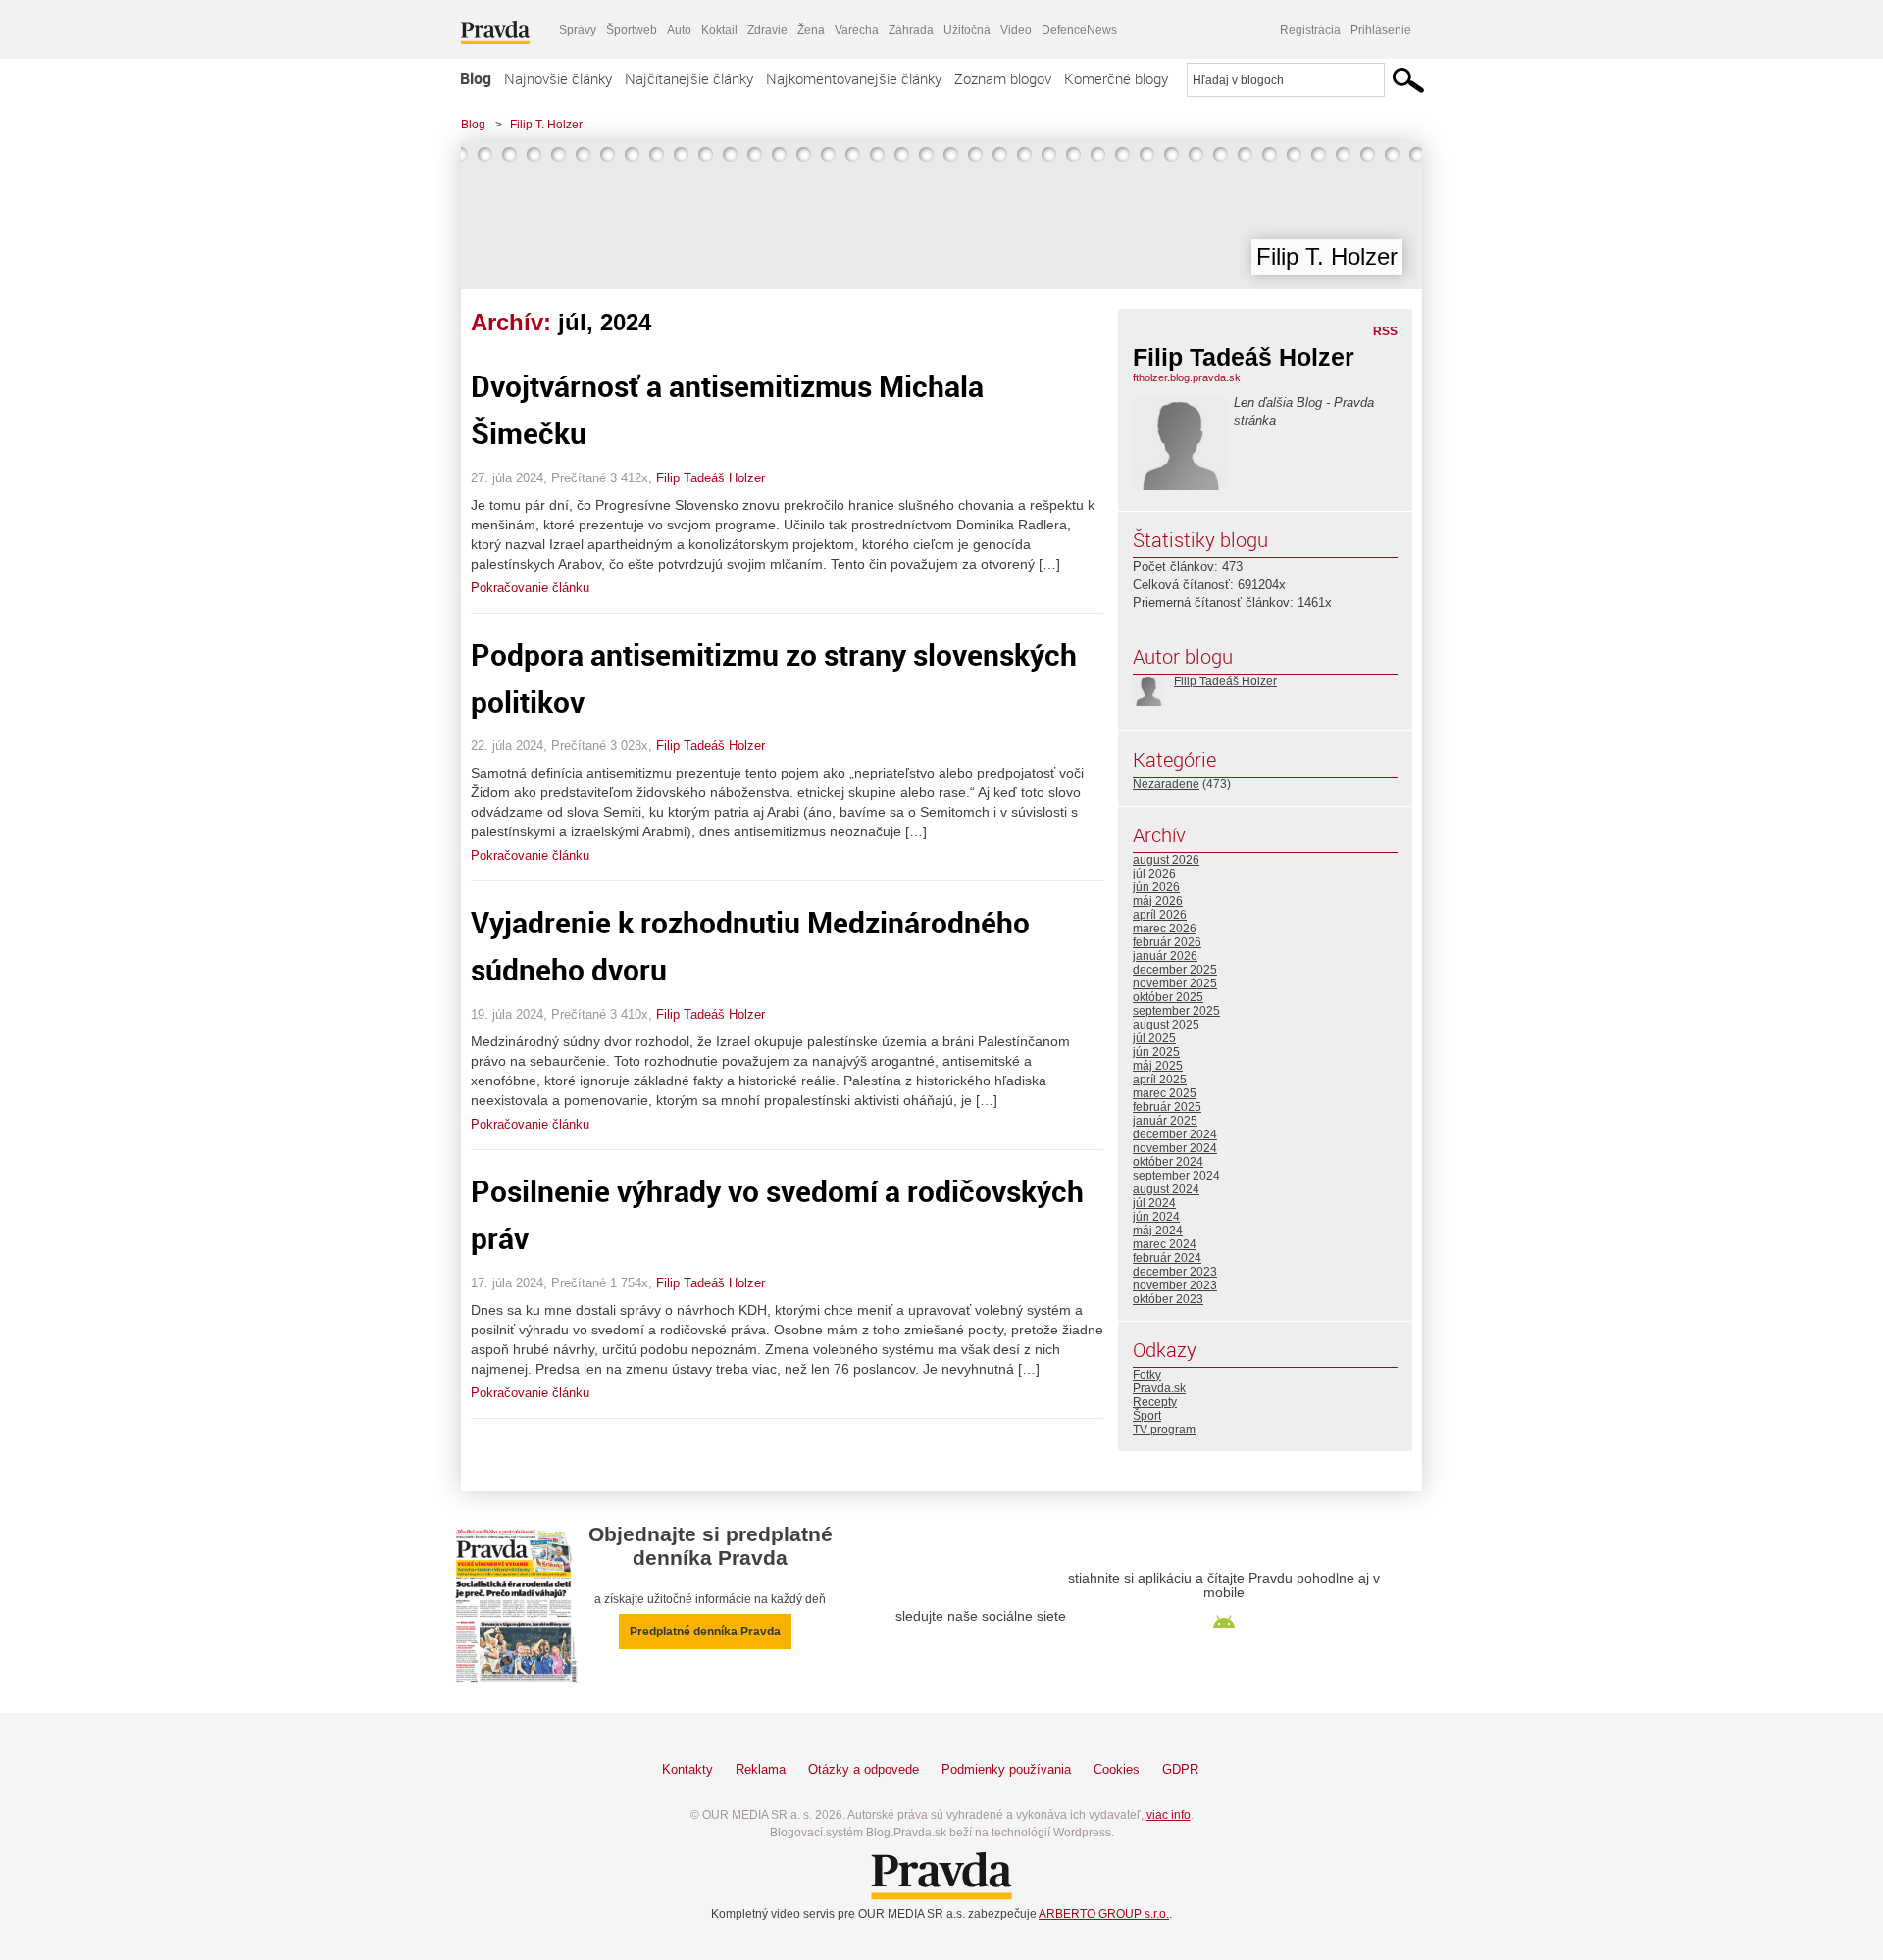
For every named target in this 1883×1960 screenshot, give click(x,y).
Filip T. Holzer (546, 125)
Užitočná (967, 30)
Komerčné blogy (1116, 78)
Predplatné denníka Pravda (705, 1632)
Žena (811, 30)
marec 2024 (1165, 1244)
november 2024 (1175, 1148)
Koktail (719, 30)
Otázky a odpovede (864, 1769)
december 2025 (1175, 970)
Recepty (1155, 1402)
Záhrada (911, 30)
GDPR (1180, 1769)
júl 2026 (1154, 874)
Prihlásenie (1381, 30)
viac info (1169, 1815)
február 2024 (1167, 1258)
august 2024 (1166, 1189)
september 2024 (1176, 1176)
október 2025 (1168, 997)
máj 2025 (1158, 1066)
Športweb (632, 30)
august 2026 (1166, 860)
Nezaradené (1166, 784)
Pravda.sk (1159, 1388)
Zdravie (767, 30)
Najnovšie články (558, 78)
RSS (1385, 331)
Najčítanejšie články (689, 78)
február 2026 (1167, 942)
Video (1016, 30)
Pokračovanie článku (530, 588)
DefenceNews (1079, 30)
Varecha (857, 30)
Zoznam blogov (1003, 78)
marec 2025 (1165, 1093)
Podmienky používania (1006, 1769)
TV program (1164, 1430)
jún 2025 (1156, 1052)
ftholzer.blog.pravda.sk (1187, 377)
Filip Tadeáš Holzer (711, 478)
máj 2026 (1158, 901)
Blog (476, 78)
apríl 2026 (1160, 915)
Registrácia (1310, 30)
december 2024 (1175, 1134)
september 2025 (1176, 1011)
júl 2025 (1154, 1038)
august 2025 (1166, 1025)
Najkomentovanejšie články (854, 78)
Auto (679, 30)
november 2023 (1175, 1285)
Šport (1147, 1416)
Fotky (1147, 1375)
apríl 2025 (1160, 1080)
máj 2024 (1158, 1231)
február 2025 (1167, 1107)
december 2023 (1175, 1272)
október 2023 (1168, 1299)
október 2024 (1168, 1162)
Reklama (761, 1769)
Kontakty (687, 1769)
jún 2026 (1156, 887)
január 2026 (1165, 956)
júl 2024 (1154, 1203)
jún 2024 (1156, 1217)
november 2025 (1175, 983)
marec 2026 (1165, 929)
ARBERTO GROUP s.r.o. (1104, 1914)
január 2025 (1165, 1121)
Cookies (1117, 1769)
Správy (578, 30)
